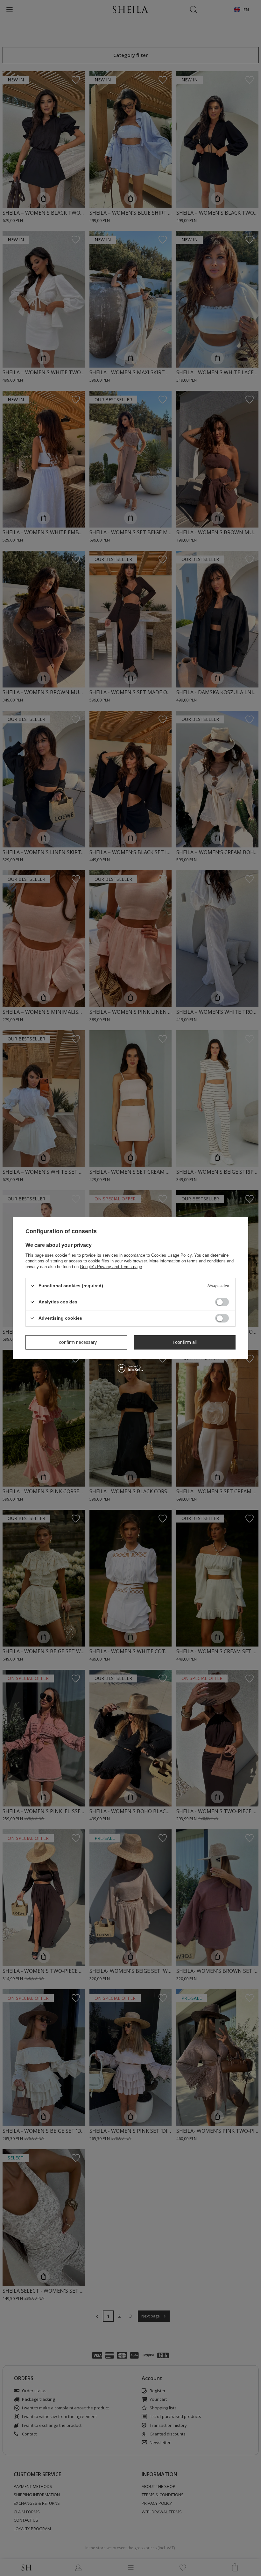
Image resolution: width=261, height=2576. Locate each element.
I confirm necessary (77, 1342)
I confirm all (185, 1342)
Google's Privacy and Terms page (111, 1266)
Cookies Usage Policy (171, 1255)
